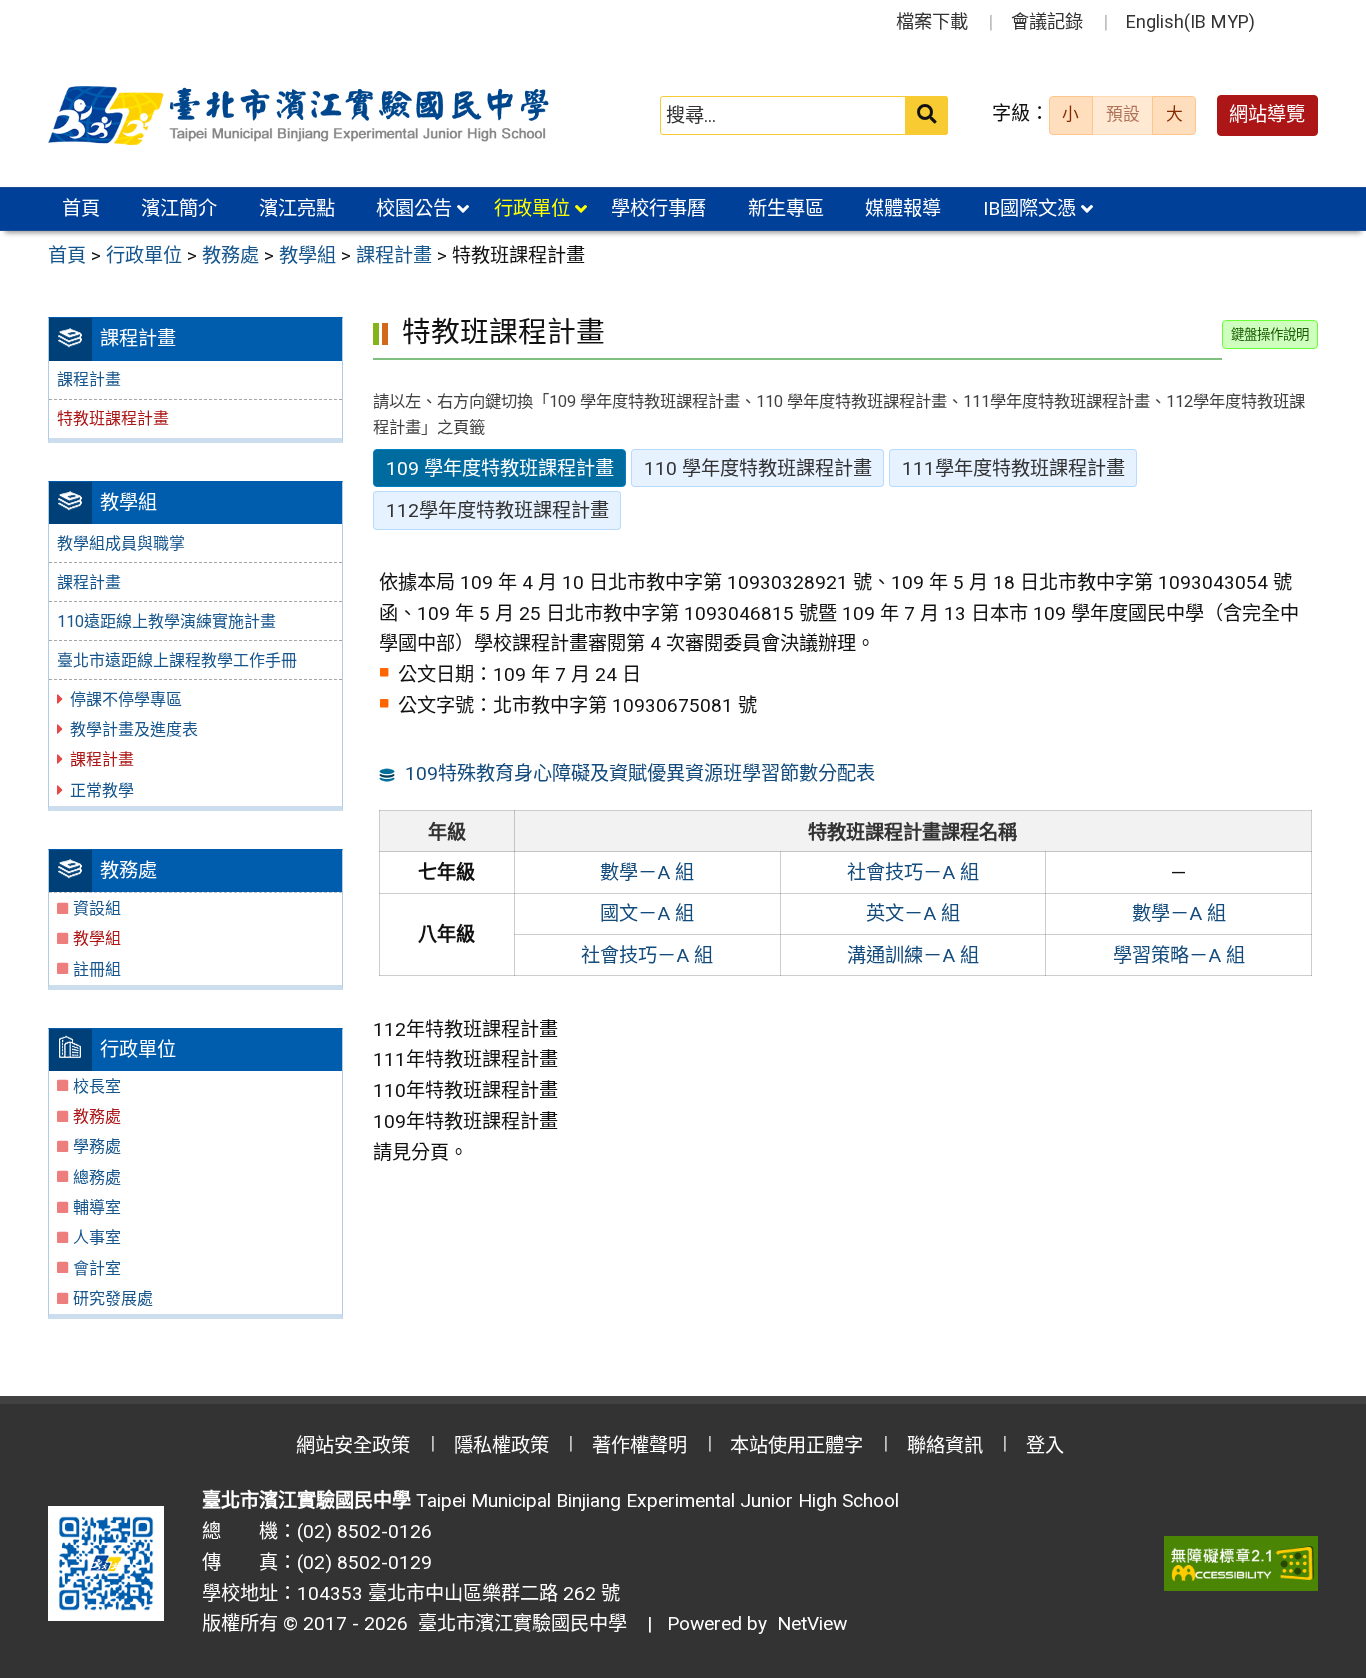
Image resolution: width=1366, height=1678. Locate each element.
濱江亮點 (297, 208)
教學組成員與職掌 (121, 543)
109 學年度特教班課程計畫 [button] (500, 468)
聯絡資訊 (945, 1445)
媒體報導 (903, 208)
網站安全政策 (353, 1445)
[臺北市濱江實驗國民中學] (302, 116)
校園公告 (414, 208)
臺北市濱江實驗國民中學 (517, 1623)
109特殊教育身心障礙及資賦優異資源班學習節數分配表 (640, 773)
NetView (812, 1623)
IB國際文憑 (1029, 208)
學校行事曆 (658, 208)
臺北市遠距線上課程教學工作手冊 (177, 660)
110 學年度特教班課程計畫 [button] (758, 468)
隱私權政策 (501, 1445)
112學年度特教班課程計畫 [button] (497, 510)
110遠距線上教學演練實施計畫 (166, 621)
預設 (1123, 114)
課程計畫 (89, 379)
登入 (1045, 1445)
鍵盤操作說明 (1270, 334)
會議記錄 (1047, 21)
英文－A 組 (913, 913)
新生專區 (786, 208)
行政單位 (532, 208)
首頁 (81, 208)
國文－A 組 (647, 913)
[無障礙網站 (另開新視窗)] (1241, 1563)
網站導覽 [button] (1267, 114)
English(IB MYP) (1190, 21)
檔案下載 (932, 21)
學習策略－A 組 (1179, 955)
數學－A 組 (647, 872)
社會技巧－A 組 (913, 872)
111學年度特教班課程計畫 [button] (1013, 468)
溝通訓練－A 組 (913, 955)
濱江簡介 (179, 208)
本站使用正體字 (796, 1445)
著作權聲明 (639, 1445)
